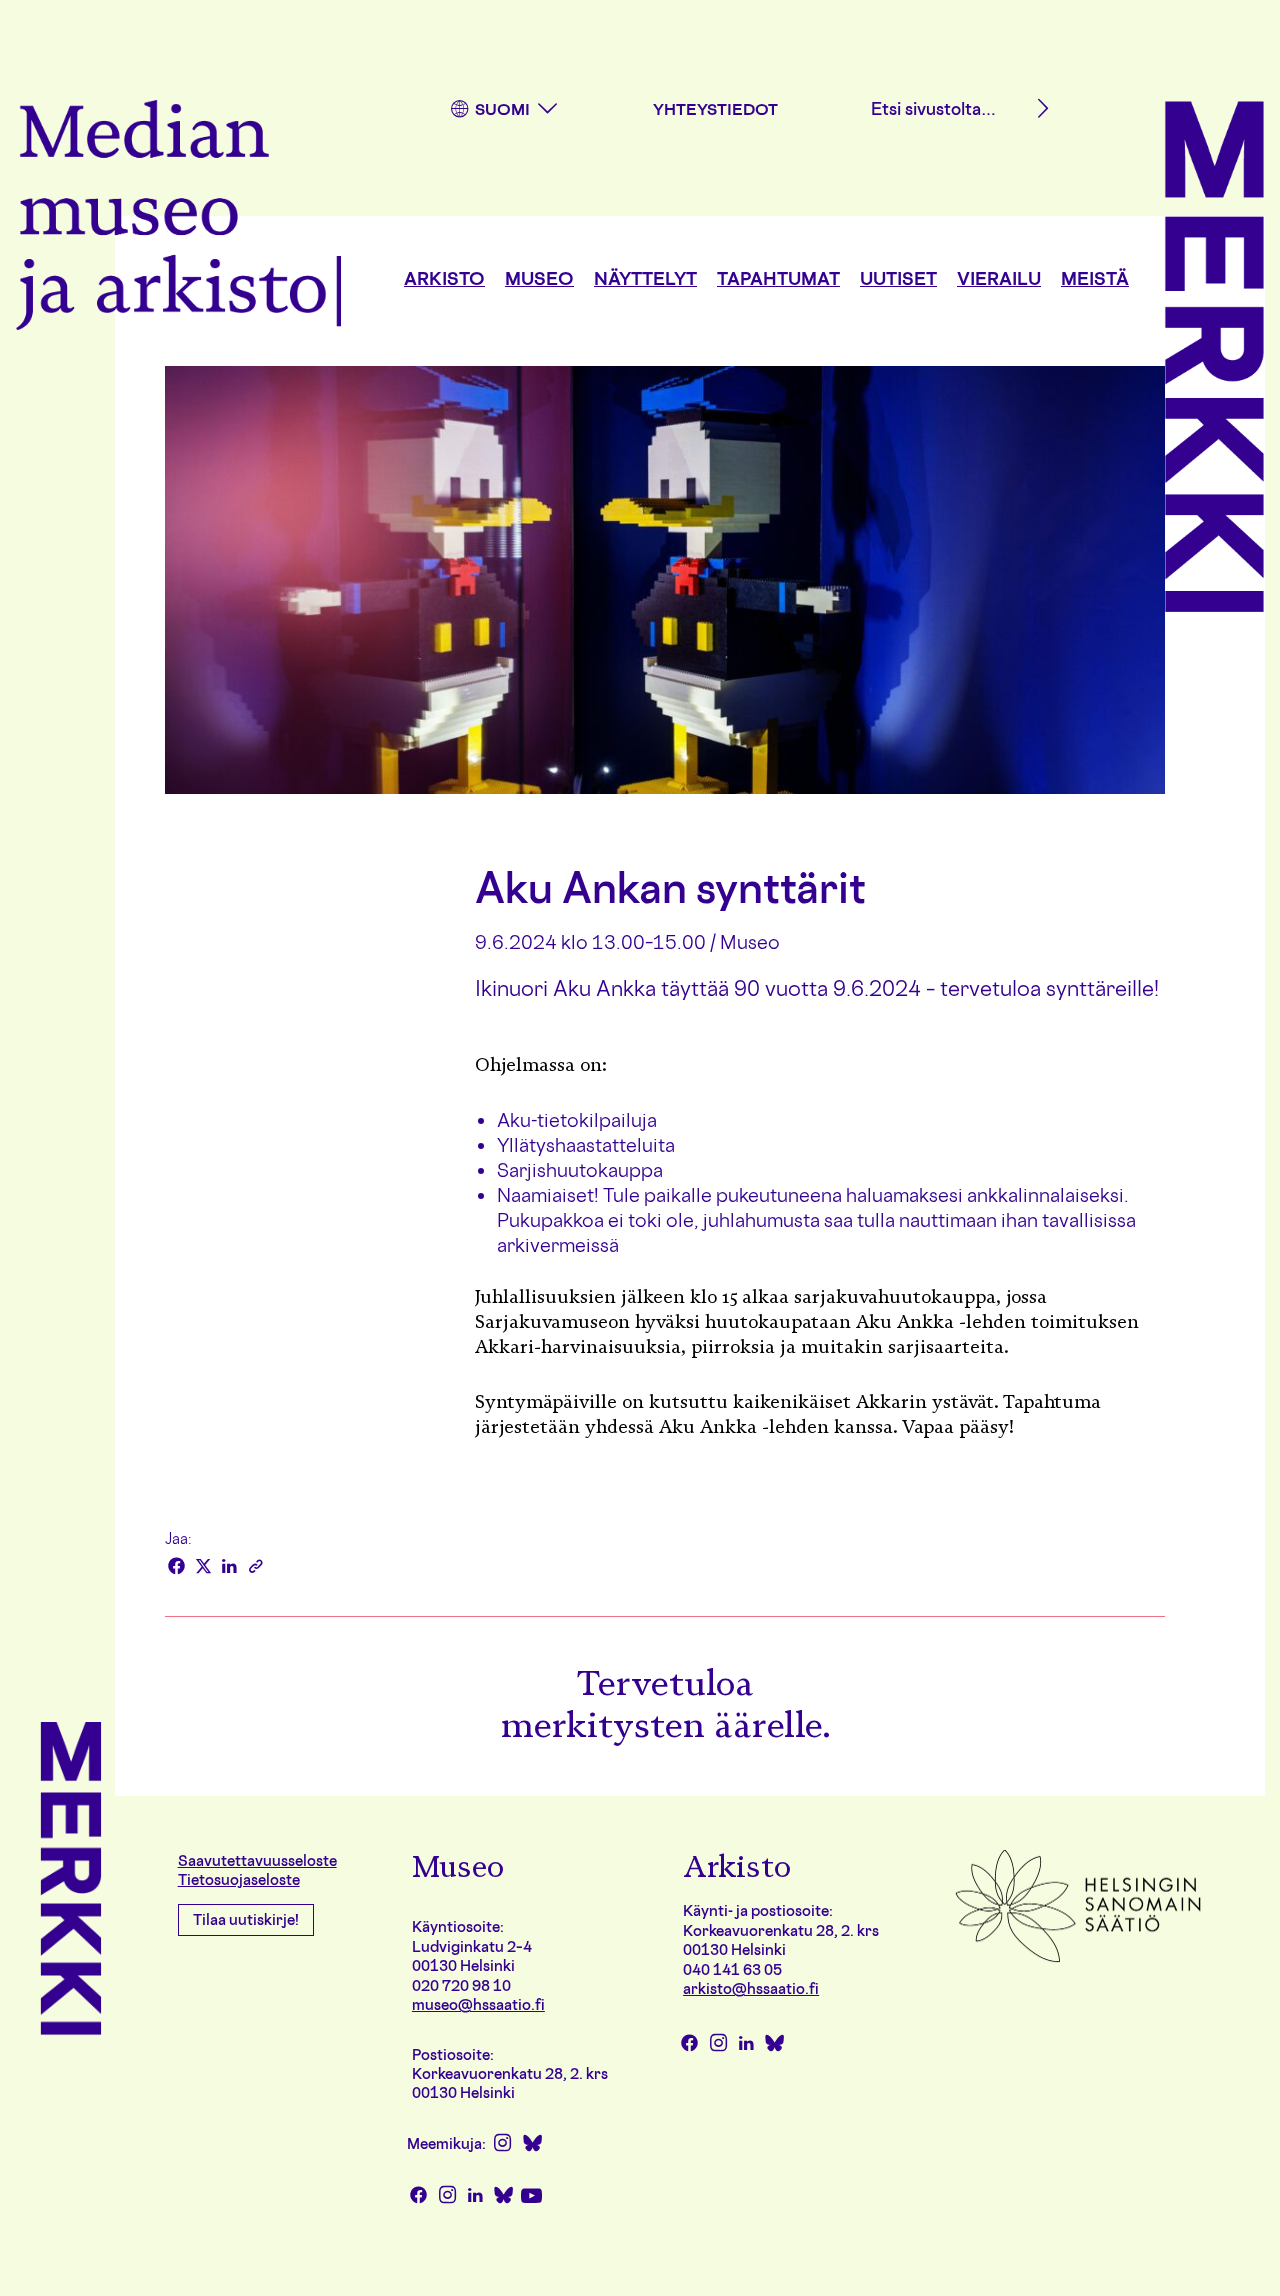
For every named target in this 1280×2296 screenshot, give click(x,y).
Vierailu (999, 278)
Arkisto (444, 278)
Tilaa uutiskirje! (246, 1919)
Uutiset (898, 278)
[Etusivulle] (178, 218)
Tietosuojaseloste (239, 1879)
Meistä (1095, 278)
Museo (539, 278)
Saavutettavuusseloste (257, 1860)
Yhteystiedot (715, 109)
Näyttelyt (645, 278)
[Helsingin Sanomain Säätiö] (1078, 1960)
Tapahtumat (778, 278)
